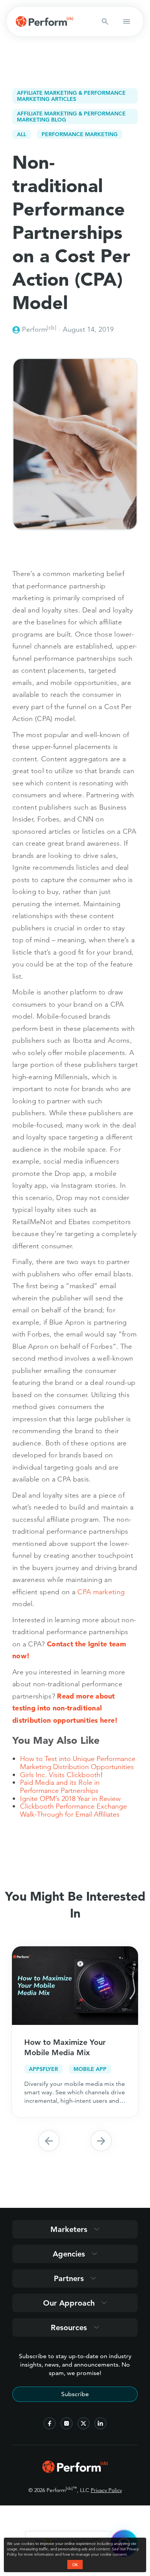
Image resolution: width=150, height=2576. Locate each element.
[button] (49, 2141)
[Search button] (105, 21)
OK (75, 2564)
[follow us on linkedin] (100, 2423)
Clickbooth (83, 1775)
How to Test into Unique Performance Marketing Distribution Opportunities (78, 1763)
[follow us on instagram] (67, 2423)
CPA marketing (101, 1592)
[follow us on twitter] (83, 2423)
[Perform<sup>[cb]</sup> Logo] (75, 2470)
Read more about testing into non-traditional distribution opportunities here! (65, 1708)
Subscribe (75, 2394)
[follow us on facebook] (50, 2423)
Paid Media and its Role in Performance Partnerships (60, 1786)
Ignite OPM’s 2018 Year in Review (70, 1798)
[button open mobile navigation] (127, 21)
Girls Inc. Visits (43, 1775)
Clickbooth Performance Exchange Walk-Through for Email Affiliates (73, 1810)
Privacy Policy (106, 2490)
